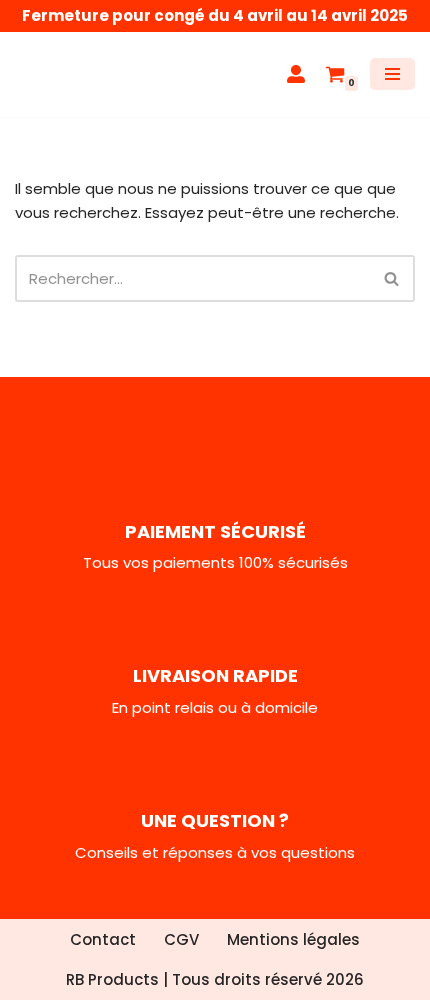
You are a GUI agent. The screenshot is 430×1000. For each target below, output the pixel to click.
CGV (181, 939)
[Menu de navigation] (392, 74)
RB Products (112, 979)
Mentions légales (293, 939)
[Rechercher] (392, 278)
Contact (103, 939)
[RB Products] (75, 74)
